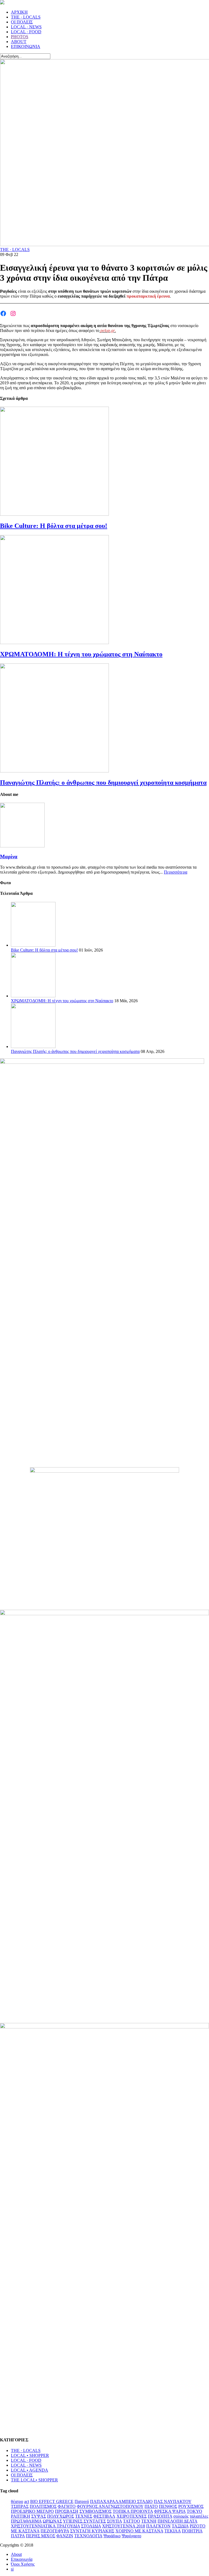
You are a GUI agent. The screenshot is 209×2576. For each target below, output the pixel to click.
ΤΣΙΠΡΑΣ (20, 2506)
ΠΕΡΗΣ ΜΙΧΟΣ (41, 2536)
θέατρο (17, 2501)
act (27, 2501)
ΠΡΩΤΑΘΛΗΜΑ (26, 2521)
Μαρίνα (9, 857)
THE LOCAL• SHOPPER (34, 2480)
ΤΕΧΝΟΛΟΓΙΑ (88, 2536)
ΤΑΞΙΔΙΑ (180, 2526)
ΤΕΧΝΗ (149, 2521)
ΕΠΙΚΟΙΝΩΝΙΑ (26, 46)
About (16, 2554)
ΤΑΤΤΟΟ (132, 2521)
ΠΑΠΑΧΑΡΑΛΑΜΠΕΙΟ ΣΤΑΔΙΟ (121, 2501)
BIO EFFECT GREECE (52, 2501)
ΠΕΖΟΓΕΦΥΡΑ (55, 2531)
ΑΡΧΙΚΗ (19, 12)
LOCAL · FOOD (26, 32)
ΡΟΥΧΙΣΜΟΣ (191, 2506)
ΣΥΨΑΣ (39, 2516)
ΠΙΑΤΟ (151, 2506)
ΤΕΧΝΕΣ (84, 2516)
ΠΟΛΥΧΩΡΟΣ (61, 2516)
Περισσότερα (176, 872)
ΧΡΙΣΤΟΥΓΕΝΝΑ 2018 (124, 2526)
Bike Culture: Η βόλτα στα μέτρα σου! (54, 526)
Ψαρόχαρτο (131, 2536)
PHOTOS (20, 37)
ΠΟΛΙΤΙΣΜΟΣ (43, 2506)
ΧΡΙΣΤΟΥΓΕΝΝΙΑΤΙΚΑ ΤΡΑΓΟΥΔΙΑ (45, 2526)
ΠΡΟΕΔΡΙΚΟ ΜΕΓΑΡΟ (32, 2511)
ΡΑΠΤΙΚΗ (21, 2516)
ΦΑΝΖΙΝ (65, 2536)
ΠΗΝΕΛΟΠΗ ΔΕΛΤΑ (177, 2521)
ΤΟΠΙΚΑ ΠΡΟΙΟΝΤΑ (133, 2511)
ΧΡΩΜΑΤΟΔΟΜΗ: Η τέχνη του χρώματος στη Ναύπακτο (81, 654)
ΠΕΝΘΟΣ (168, 2506)
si (12, 2569)
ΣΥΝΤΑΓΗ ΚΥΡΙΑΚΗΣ (92, 2531)
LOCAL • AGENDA (30, 2470)
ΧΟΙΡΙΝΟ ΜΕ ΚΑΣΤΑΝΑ (139, 2531)
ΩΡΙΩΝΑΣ (52, 2521)
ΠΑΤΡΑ (18, 2536)
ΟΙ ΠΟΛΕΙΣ (22, 22)
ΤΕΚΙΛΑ (173, 2531)
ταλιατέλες (199, 2516)
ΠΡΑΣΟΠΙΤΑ (160, 2516)
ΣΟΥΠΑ (114, 2521)
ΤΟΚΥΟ (194, 2511)
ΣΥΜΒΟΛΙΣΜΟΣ (96, 2511)
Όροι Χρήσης (23, 2564)
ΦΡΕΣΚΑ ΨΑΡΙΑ (170, 2511)
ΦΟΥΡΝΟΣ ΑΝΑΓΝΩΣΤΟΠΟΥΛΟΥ (110, 2506)
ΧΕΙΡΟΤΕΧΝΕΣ (132, 2516)
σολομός (181, 2516)
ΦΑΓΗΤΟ (67, 2506)
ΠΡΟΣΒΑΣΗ (67, 2511)
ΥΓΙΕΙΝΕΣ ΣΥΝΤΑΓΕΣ (84, 2521)
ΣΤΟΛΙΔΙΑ (91, 2526)
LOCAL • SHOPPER (30, 2455)
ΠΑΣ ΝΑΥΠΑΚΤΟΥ (173, 2501)
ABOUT (19, 42)
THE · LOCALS (26, 17)
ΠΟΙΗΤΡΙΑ (192, 2531)
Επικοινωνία (22, 2559)
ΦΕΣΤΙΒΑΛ (104, 2516)
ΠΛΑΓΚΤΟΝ (158, 2526)
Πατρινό (82, 2501)
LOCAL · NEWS (26, 27)
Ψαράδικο (112, 2536)
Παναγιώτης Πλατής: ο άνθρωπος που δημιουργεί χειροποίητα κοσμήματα (103, 783)
